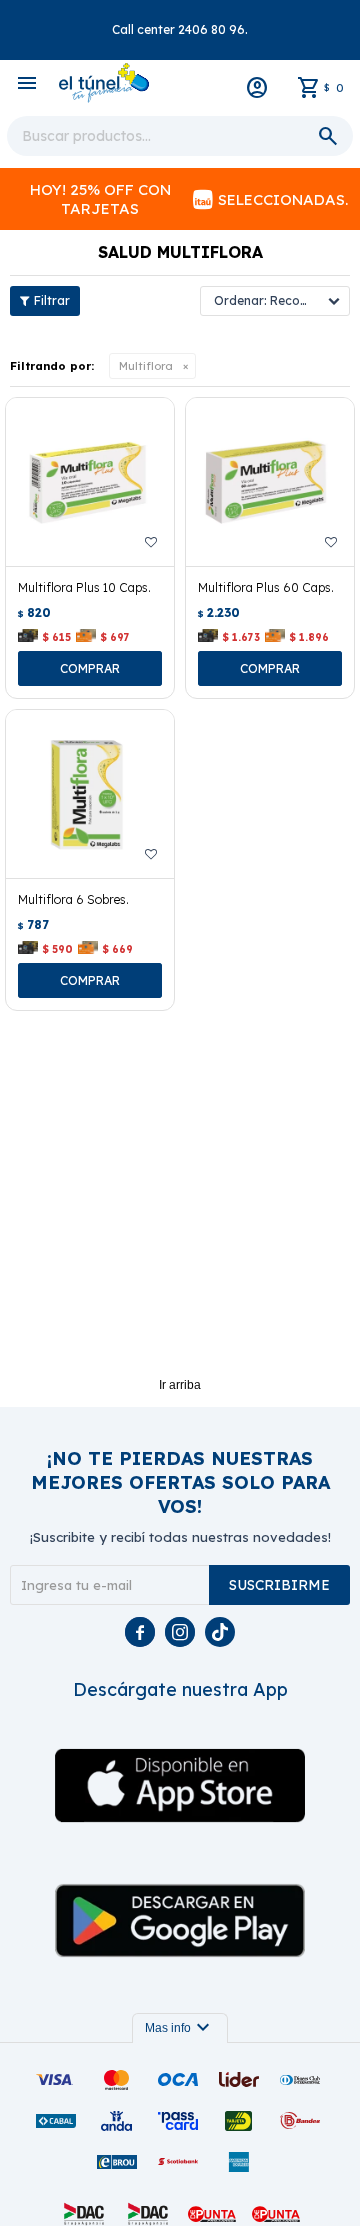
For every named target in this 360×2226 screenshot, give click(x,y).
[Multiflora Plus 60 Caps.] (270, 482)
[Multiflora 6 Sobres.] (90, 794)
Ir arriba (180, 1385)
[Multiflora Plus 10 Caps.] (90, 482)
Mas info (180, 2028)
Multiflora (146, 366)
